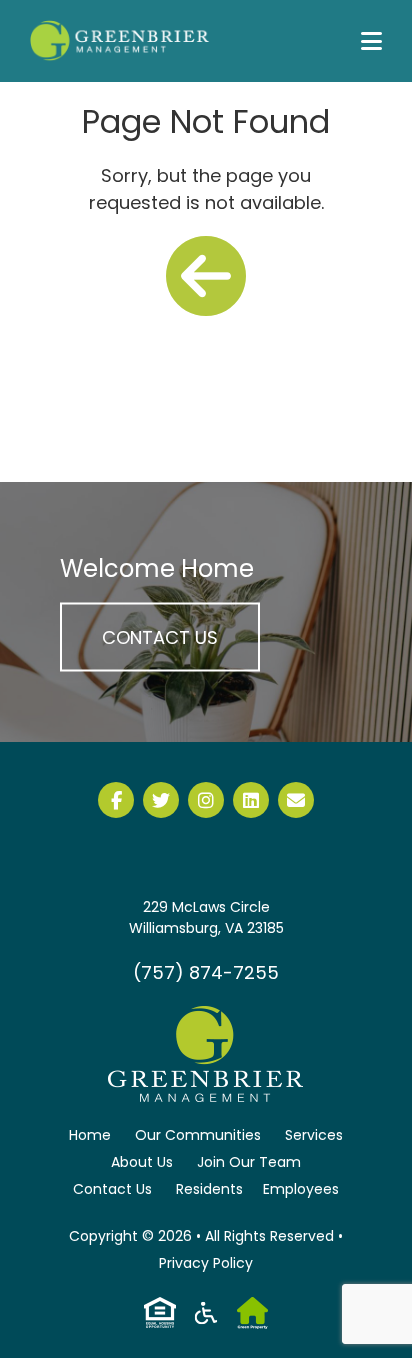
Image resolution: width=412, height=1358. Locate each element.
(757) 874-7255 (206, 972)
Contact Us (160, 636)
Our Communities (198, 1135)
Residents (209, 1189)
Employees (301, 1189)
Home (90, 1135)
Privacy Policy (206, 1263)
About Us (142, 1162)
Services (314, 1135)
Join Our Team (249, 1162)
